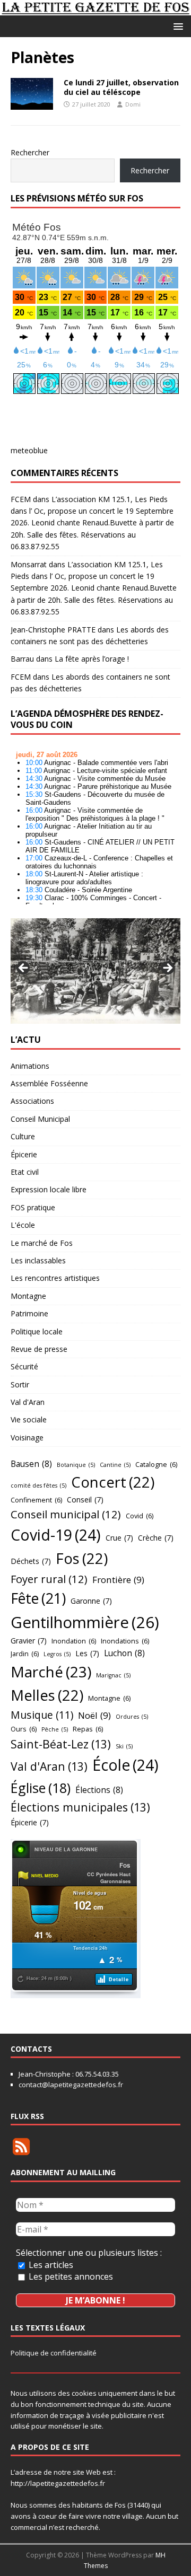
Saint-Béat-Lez (61, 1744)
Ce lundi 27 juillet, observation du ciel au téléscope (121, 87)
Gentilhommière (85, 1622)
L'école (23, 1225)
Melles (47, 1695)
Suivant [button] (167, 969)
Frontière (118, 1580)
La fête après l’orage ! (92, 659)
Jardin (25, 1654)
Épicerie (24, 1154)
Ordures (132, 1717)
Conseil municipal (66, 1514)
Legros (57, 1654)
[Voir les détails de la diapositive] (95, 971)
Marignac (113, 1675)
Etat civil (25, 1172)
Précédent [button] (24, 969)
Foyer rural (49, 1579)
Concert (113, 1482)
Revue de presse (39, 1349)
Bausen (31, 1464)
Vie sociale (29, 1419)
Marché (51, 1672)
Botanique (76, 1465)
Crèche (156, 1538)
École (125, 1765)
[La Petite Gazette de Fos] (95, 9)
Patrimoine (29, 1313)
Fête (38, 1598)
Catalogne (156, 1464)
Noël (94, 1715)
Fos (82, 1558)
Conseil (85, 1500)
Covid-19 (56, 1535)
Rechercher (30, 152)
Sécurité (24, 1366)
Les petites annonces (70, 2276)
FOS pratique (33, 1207)
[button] (176, 26)
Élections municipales (80, 1807)
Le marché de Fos (42, 1243)
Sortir (20, 1384)
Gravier (29, 1641)
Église (41, 1788)
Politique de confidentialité (54, 2353)
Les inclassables (38, 1260)
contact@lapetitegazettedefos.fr (71, 2085)
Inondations (125, 1641)
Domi (133, 104)
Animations (30, 1066)
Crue (119, 1538)
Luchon (124, 1653)
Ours (24, 1729)
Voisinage (27, 1438)
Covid (140, 1516)
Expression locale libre (49, 1189)
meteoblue (29, 450)
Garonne (91, 1601)
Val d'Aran (28, 1402)
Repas (88, 1729)
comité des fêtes (38, 1485)
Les (87, 1653)
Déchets (31, 1561)
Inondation (74, 1641)
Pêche (55, 1729)
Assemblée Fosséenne (49, 1083)
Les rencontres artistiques (55, 1278)
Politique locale (37, 1331)
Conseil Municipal (40, 1119)
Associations (32, 1101)
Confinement (36, 1500)
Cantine (115, 1465)
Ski (124, 1746)
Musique (42, 1715)
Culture (23, 1136)
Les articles (50, 2265)
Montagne (28, 1296)
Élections (99, 1790)
